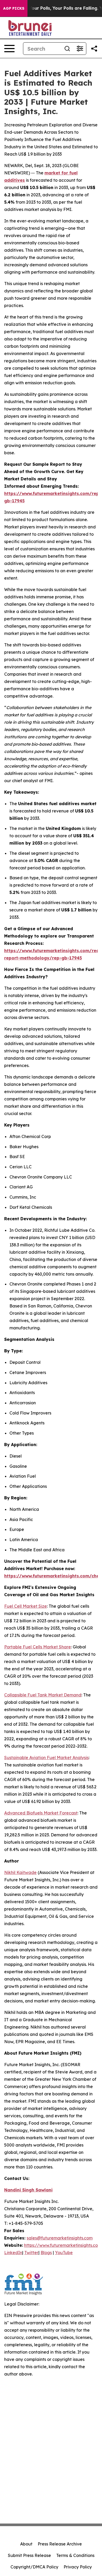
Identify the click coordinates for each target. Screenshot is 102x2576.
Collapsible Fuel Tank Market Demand (43, 1695)
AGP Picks (14, 8)
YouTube (64, 2253)
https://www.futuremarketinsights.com (63, 2245)
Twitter (31, 2253)
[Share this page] (94, 49)
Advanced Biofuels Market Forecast (41, 1813)
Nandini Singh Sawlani (28, 2190)
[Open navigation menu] (9, 49)
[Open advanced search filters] (80, 49)
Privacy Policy (78, 2567)
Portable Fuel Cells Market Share (38, 1647)
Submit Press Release (29, 2555)
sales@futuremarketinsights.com (60, 2238)
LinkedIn (13, 2253)
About (26, 2544)
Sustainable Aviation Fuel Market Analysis (46, 1758)
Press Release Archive (60, 2544)
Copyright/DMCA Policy (34, 2567)
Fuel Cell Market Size (25, 1606)
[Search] (67, 49)
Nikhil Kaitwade (20, 1872)
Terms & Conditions (75, 2555)
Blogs (46, 2253)
